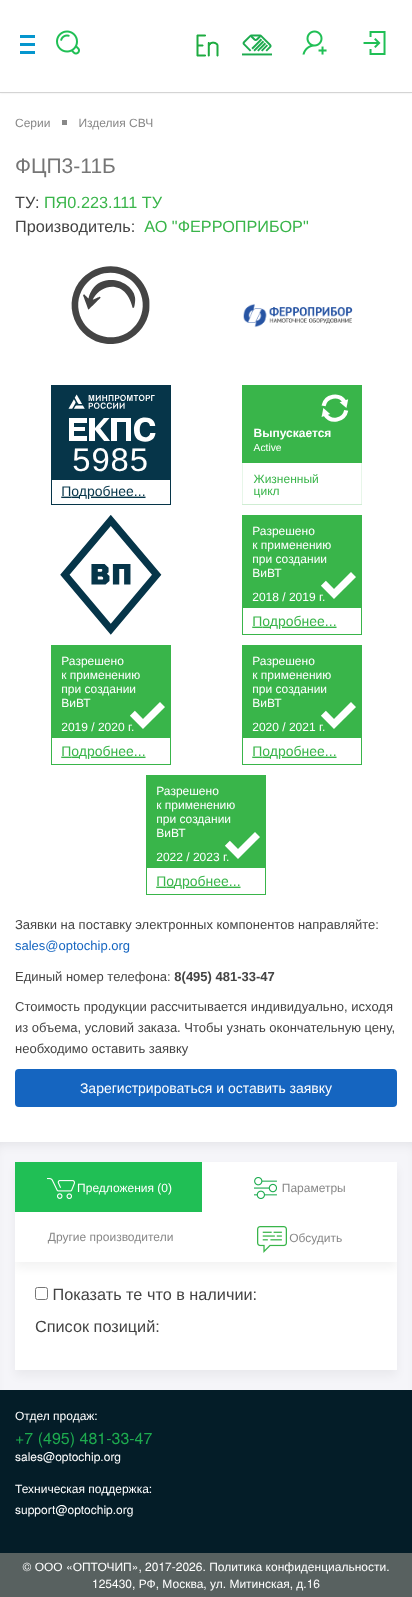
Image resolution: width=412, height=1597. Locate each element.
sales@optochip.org (72, 945)
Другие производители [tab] (111, 1237)
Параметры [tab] (314, 1188)
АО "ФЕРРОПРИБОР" (226, 227)
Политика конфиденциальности (297, 1566)
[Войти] (374, 50)
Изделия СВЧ (115, 123)
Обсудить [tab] (315, 1238)
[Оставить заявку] (257, 45)
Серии (32, 123)
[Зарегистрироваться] (314, 50)
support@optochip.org (74, 1509)
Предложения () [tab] (124, 1188)
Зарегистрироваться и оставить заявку (206, 1088)
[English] (213, 44)
